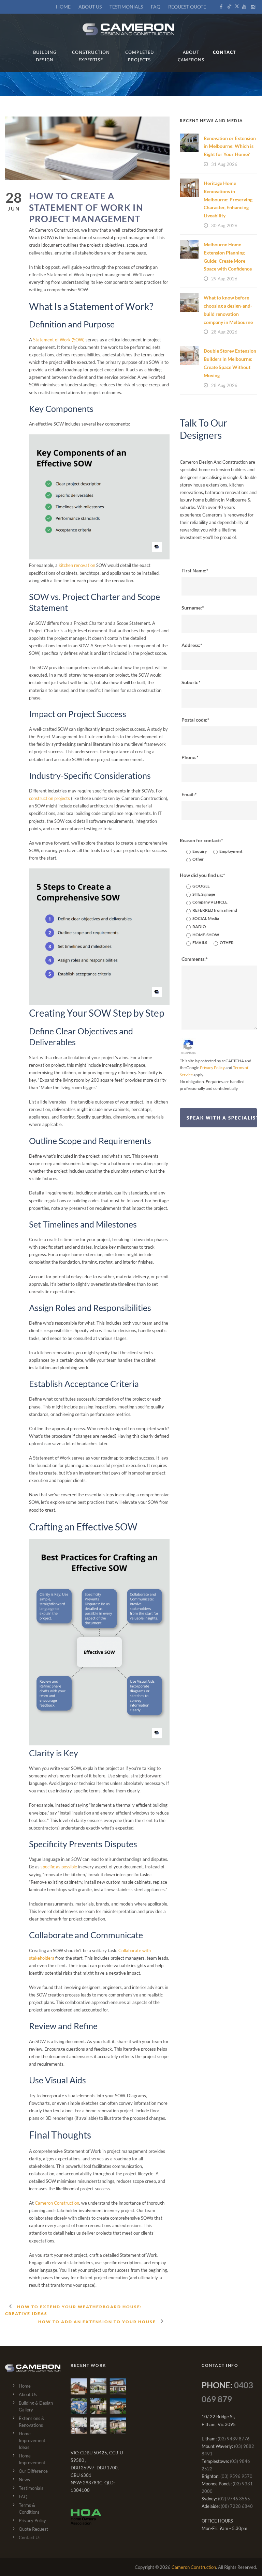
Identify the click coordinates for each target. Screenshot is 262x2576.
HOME (63, 7)
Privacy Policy (212, 1068)
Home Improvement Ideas (32, 2440)
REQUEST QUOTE (187, 7)
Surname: (192, 608)
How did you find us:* (202, 875)
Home (25, 2386)
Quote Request (33, 2529)
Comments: (194, 959)
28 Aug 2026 (224, 332)
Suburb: (190, 682)
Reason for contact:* (201, 840)
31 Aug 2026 (224, 164)
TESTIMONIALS (126, 7)
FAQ (156, 7)
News (24, 2480)
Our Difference (33, 2471)
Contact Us (30, 2538)
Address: (191, 645)
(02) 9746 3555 (234, 2499)
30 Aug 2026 (224, 226)
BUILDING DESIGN (45, 56)
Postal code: (194, 720)
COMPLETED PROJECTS (140, 56)
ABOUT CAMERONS (191, 56)
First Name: (194, 570)
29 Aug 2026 (224, 279)
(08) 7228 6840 (237, 2506)
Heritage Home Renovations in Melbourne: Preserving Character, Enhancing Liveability (228, 199)
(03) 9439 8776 (234, 2439)
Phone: (189, 757)
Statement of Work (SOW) (59, 340)
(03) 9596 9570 (236, 2476)
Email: (188, 794)
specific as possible (59, 1867)
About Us (28, 2394)
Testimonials (31, 2488)
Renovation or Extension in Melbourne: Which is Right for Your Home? (230, 146)
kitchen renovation (77, 565)
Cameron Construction (57, 2203)
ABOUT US (90, 7)
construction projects (49, 798)
